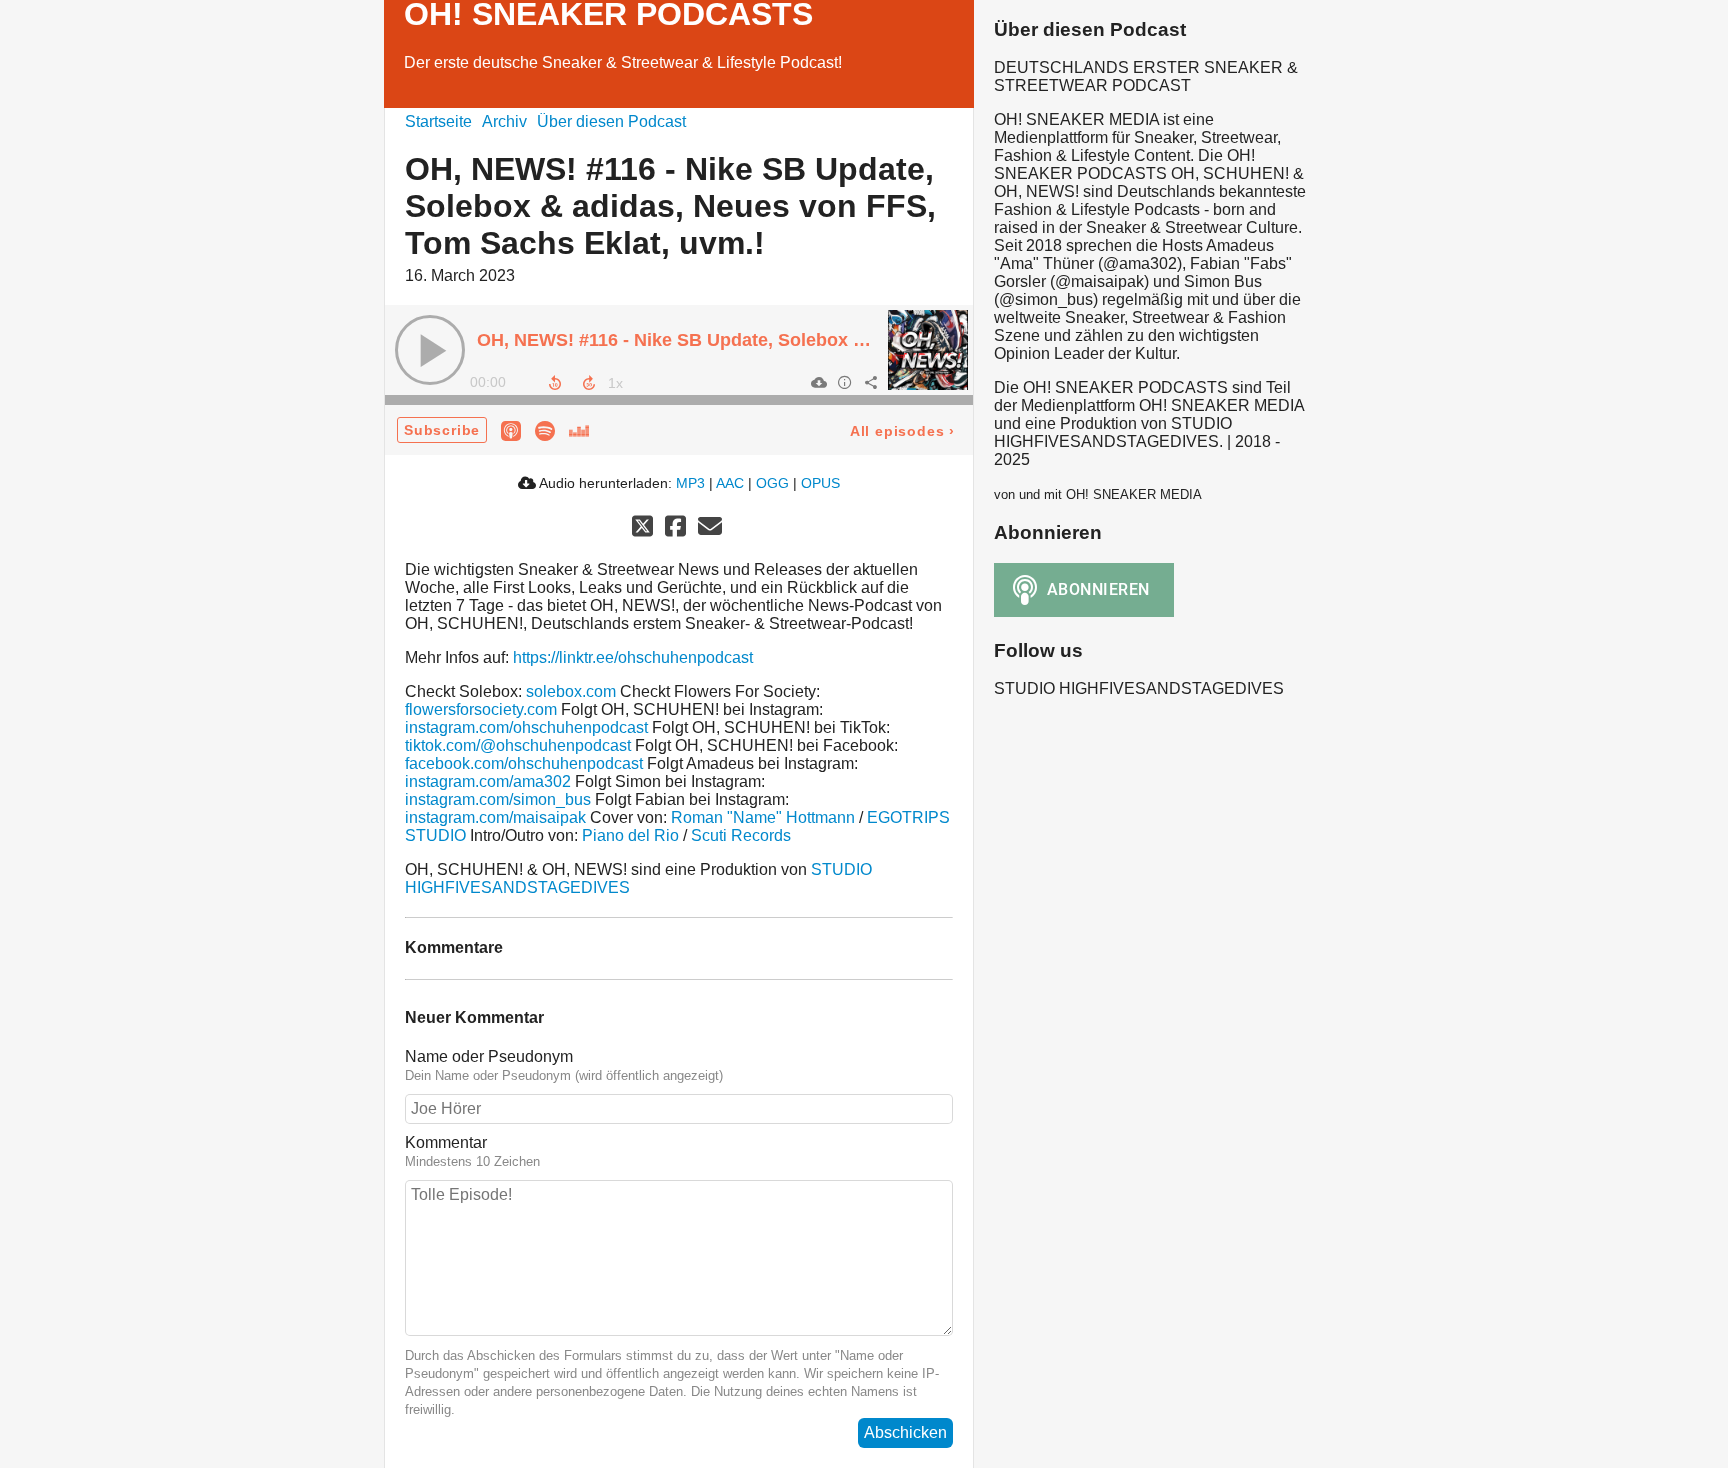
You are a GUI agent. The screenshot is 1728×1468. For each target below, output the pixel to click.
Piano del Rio (630, 835)
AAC (730, 483)
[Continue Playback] (430, 350)
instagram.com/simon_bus (498, 799)
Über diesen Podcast (611, 121)
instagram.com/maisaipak (495, 817)
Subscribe (442, 430)
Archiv (504, 121)
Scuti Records (741, 835)
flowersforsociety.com (481, 709)
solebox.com (571, 691)
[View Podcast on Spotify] (545, 429)
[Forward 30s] (589, 383)
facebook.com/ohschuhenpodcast (524, 763)
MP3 (690, 483)
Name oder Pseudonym (489, 1056)
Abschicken (905, 1432)
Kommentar (446, 1142)
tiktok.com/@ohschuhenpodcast (518, 745)
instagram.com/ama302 (488, 781)
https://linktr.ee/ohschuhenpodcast (633, 657)
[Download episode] (818, 382)
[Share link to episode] (870, 382)
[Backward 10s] (555, 383)
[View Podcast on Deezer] (579, 429)
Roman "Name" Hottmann (763, 817)
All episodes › (902, 431)
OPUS (820, 483)
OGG (772, 483)
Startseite (438, 121)
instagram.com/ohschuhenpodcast (526, 727)
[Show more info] (844, 382)
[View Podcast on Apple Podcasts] (511, 429)
